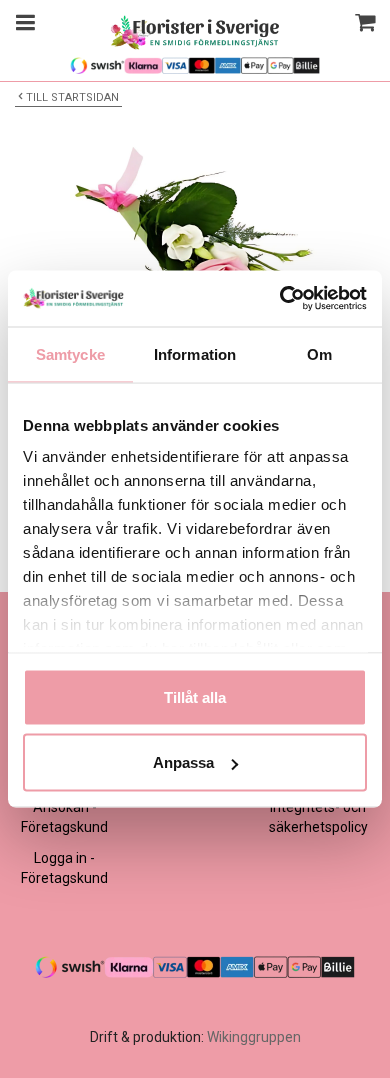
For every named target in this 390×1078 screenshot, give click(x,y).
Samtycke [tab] (70, 353)
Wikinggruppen (254, 1037)
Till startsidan (72, 97)
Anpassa (183, 762)
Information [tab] (195, 353)
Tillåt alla (195, 696)
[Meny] (22, 25)
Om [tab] (319, 353)
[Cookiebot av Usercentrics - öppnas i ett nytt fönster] (280, 299)
